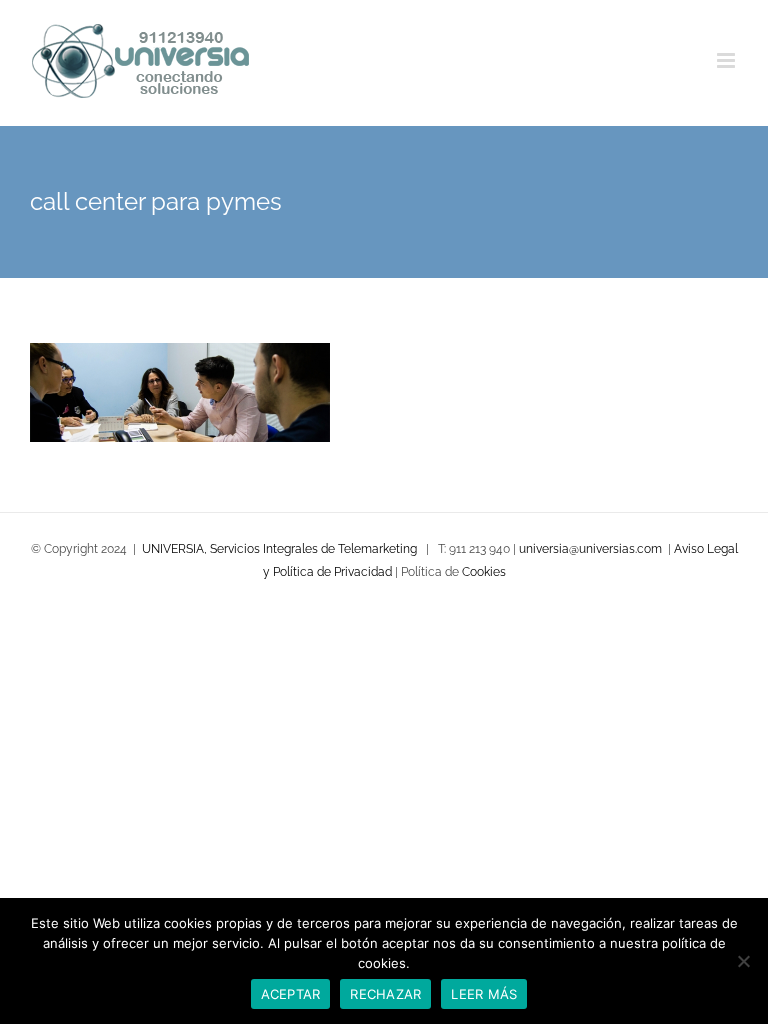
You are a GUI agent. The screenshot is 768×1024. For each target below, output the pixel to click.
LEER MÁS (484, 994)
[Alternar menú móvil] (727, 60)
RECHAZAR (385, 994)
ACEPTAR (291, 994)
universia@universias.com (590, 549)
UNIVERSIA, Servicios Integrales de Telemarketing (279, 549)
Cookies (484, 572)
